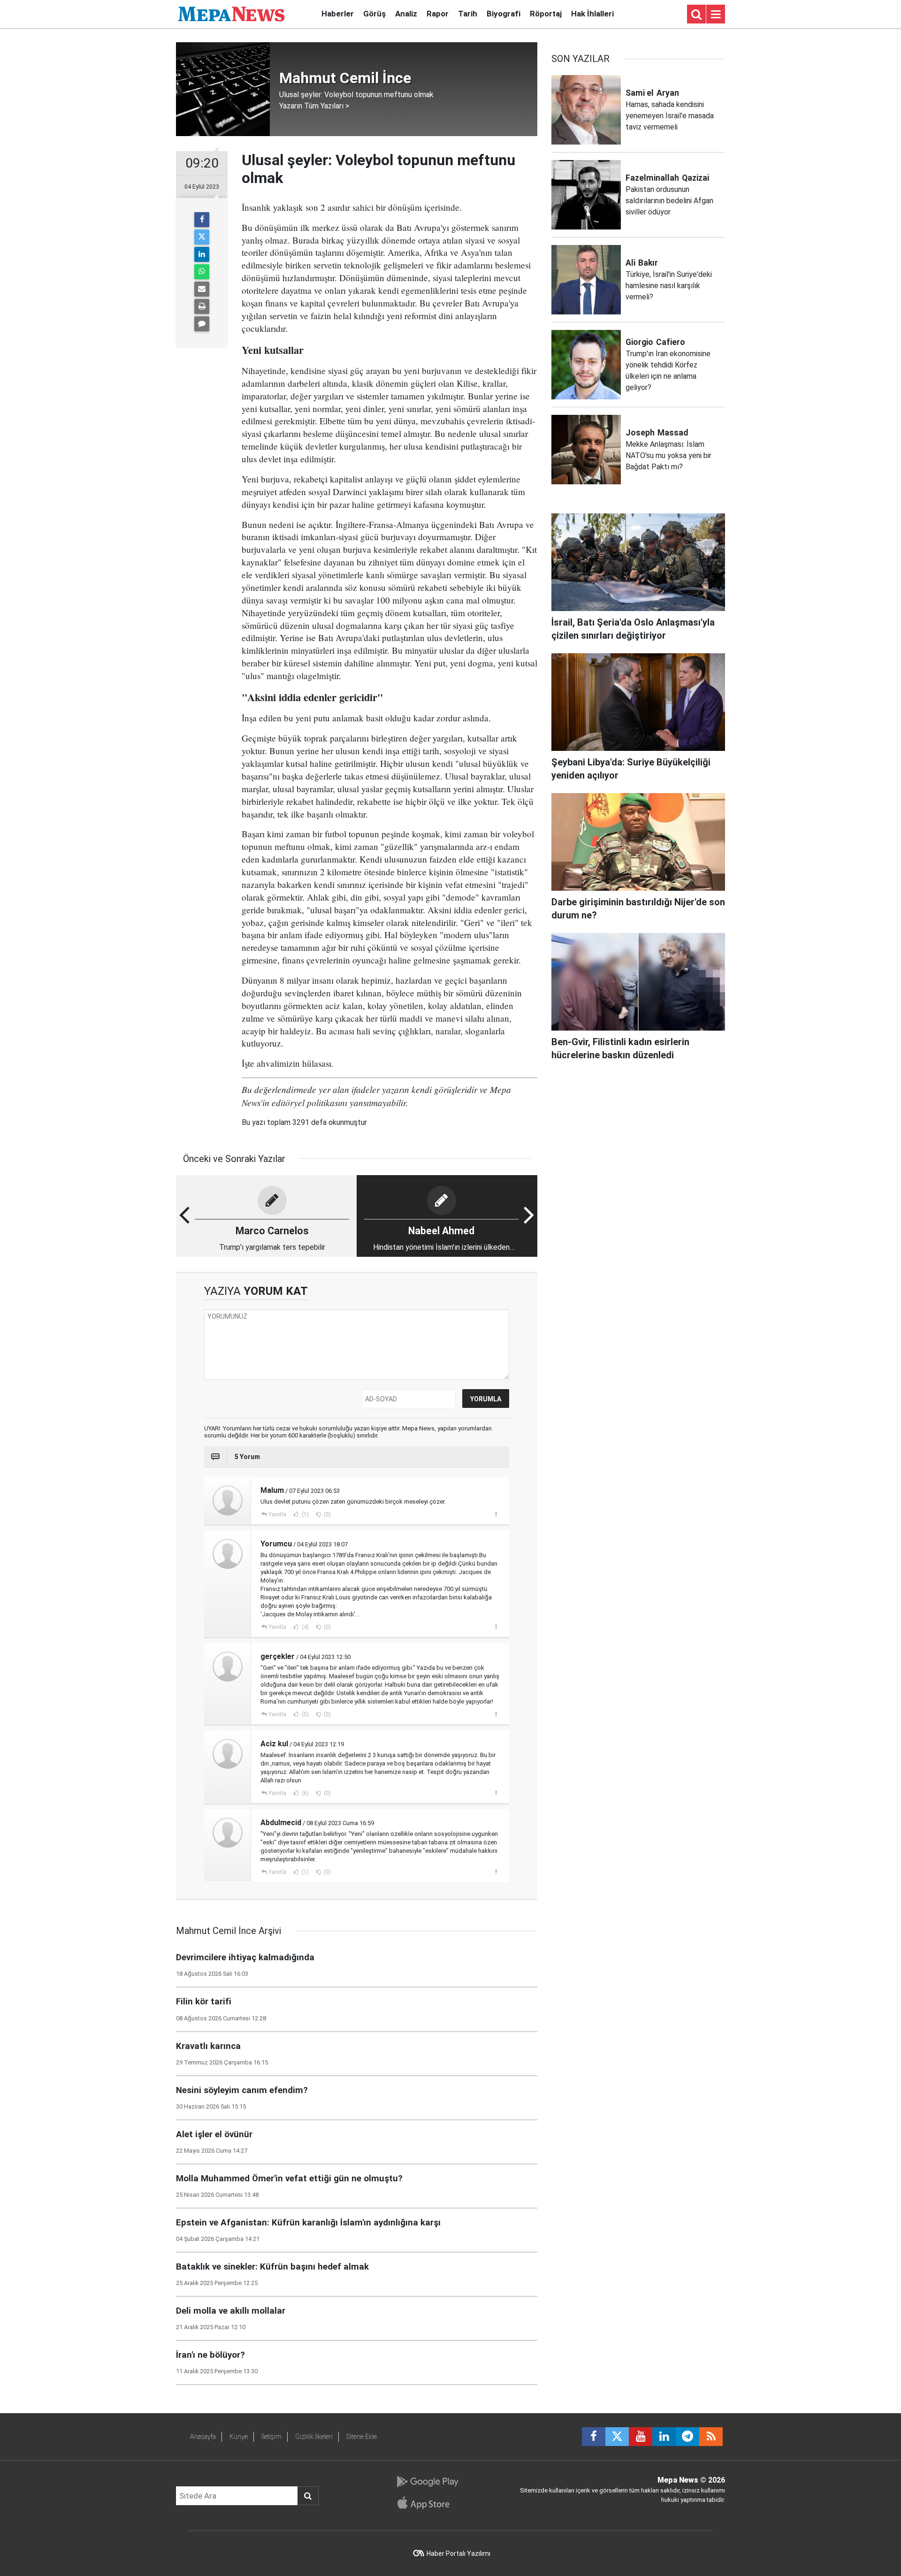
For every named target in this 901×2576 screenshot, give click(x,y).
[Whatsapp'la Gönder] (202, 272)
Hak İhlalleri (592, 14)
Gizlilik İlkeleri (314, 2437)
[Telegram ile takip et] (687, 2437)
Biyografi (504, 14)
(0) (327, 1514)
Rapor (438, 14)
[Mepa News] (231, 13)
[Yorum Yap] (202, 324)
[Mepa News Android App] (427, 2482)
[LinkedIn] (202, 254)
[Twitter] (202, 237)
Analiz (406, 14)
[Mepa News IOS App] (427, 2503)
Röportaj (546, 14)
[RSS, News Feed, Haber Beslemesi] (711, 2437)
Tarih (468, 14)
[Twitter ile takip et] (617, 2437)
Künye (239, 2437)
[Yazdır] (202, 306)
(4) (305, 1627)
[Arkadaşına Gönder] (202, 289)
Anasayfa (203, 2437)
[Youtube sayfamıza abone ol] (641, 2437)
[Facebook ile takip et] (594, 2437)
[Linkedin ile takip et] (664, 2437)
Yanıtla (277, 1514)
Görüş (374, 14)
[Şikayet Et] (496, 1514)
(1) (305, 1514)
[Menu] (716, 15)
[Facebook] (202, 220)
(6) (305, 1793)
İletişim (271, 2437)
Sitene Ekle (362, 2437)
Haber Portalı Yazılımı (458, 2553)
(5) (305, 1714)
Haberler (338, 14)
